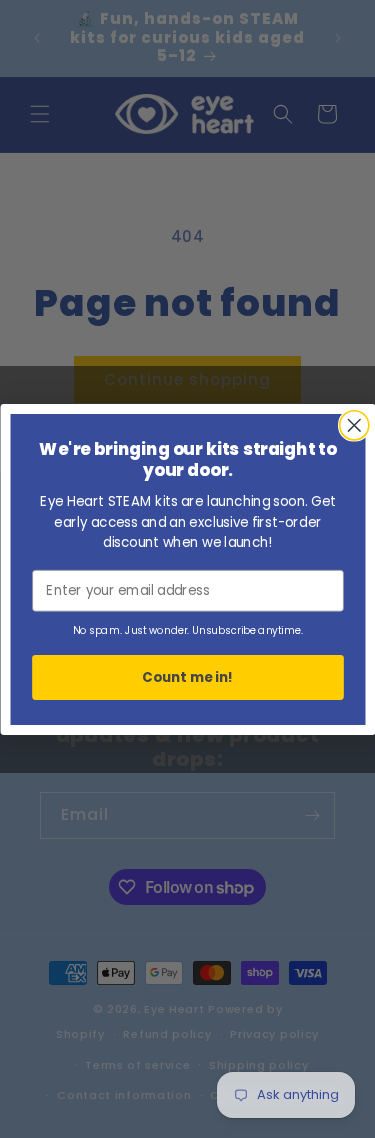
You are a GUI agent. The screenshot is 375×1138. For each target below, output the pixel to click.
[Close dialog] (353, 424)
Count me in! (188, 676)
